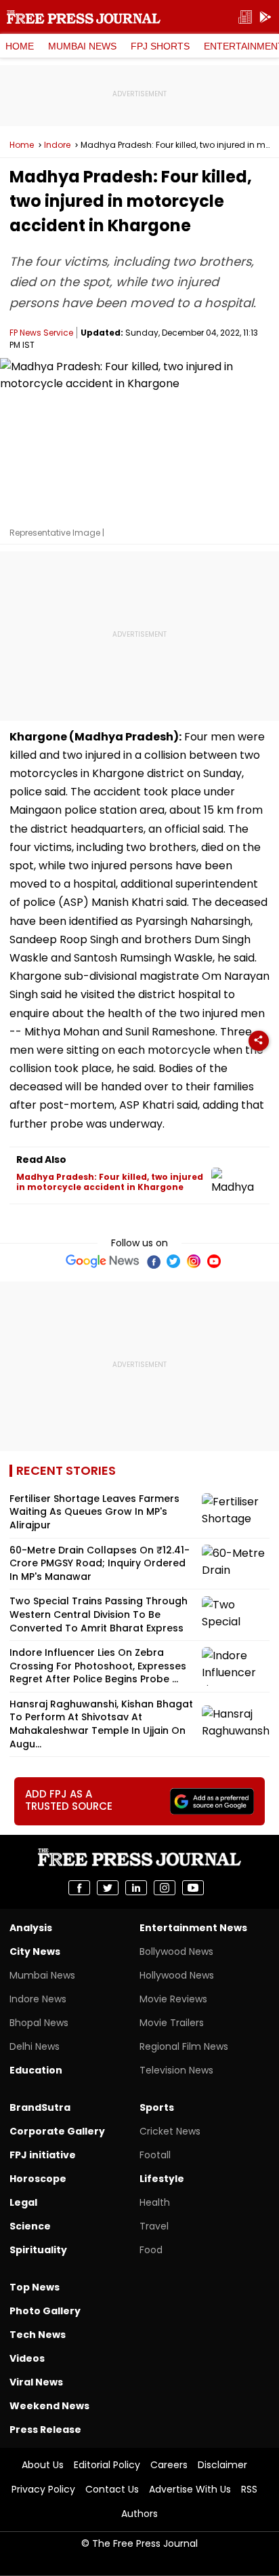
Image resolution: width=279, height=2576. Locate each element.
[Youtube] (214, 1261)
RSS (249, 2489)
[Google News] (103, 1261)
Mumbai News (82, 46)
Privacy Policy (43, 2489)
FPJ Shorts (160, 46)
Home (20, 46)
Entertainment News (193, 1928)
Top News (35, 2287)
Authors (139, 2514)
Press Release (45, 2430)
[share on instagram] (165, 1888)
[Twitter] (173, 1261)
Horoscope (38, 2179)
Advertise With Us (190, 2489)
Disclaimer (222, 2465)
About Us (43, 2465)
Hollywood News (177, 1975)
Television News (176, 2070)
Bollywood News (176, 1951)
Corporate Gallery (57, 2131)
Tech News (38, 2335)
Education (36, 2070)
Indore (57, 145)
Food (151, 2250)
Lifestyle (162, 2179)
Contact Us (112, 2489)
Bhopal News (39, 2023)
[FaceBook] (153, 1261)
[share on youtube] (193, 1888)
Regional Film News (184, 2046)
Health (155, 2202)
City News (35, 1951)
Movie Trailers (172, 2023)
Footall (155, 2155)
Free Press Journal (84, 17)
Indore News (38, 1999)
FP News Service (41, 333)
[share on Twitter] (108, 1888)
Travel (154, 2226)
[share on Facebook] (79, 1888)
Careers (169, 2465)
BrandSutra (40, 2107)
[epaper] (245, 17)
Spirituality (38, 2250)
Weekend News (49, 2406)
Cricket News (170, 2131)
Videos (27, 2358)
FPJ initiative (43, 2155)
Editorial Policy (107, 2465)
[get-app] (265, 17)
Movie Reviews (173, 1999)
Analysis (31, 1928)
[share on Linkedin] (136, 1888)
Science (30, 2226)
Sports (157, 2107)
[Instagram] (194, 1261)
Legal (23, 2202)
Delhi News (35, 2046)
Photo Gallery (45, 2311)
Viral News (36, 2382)
